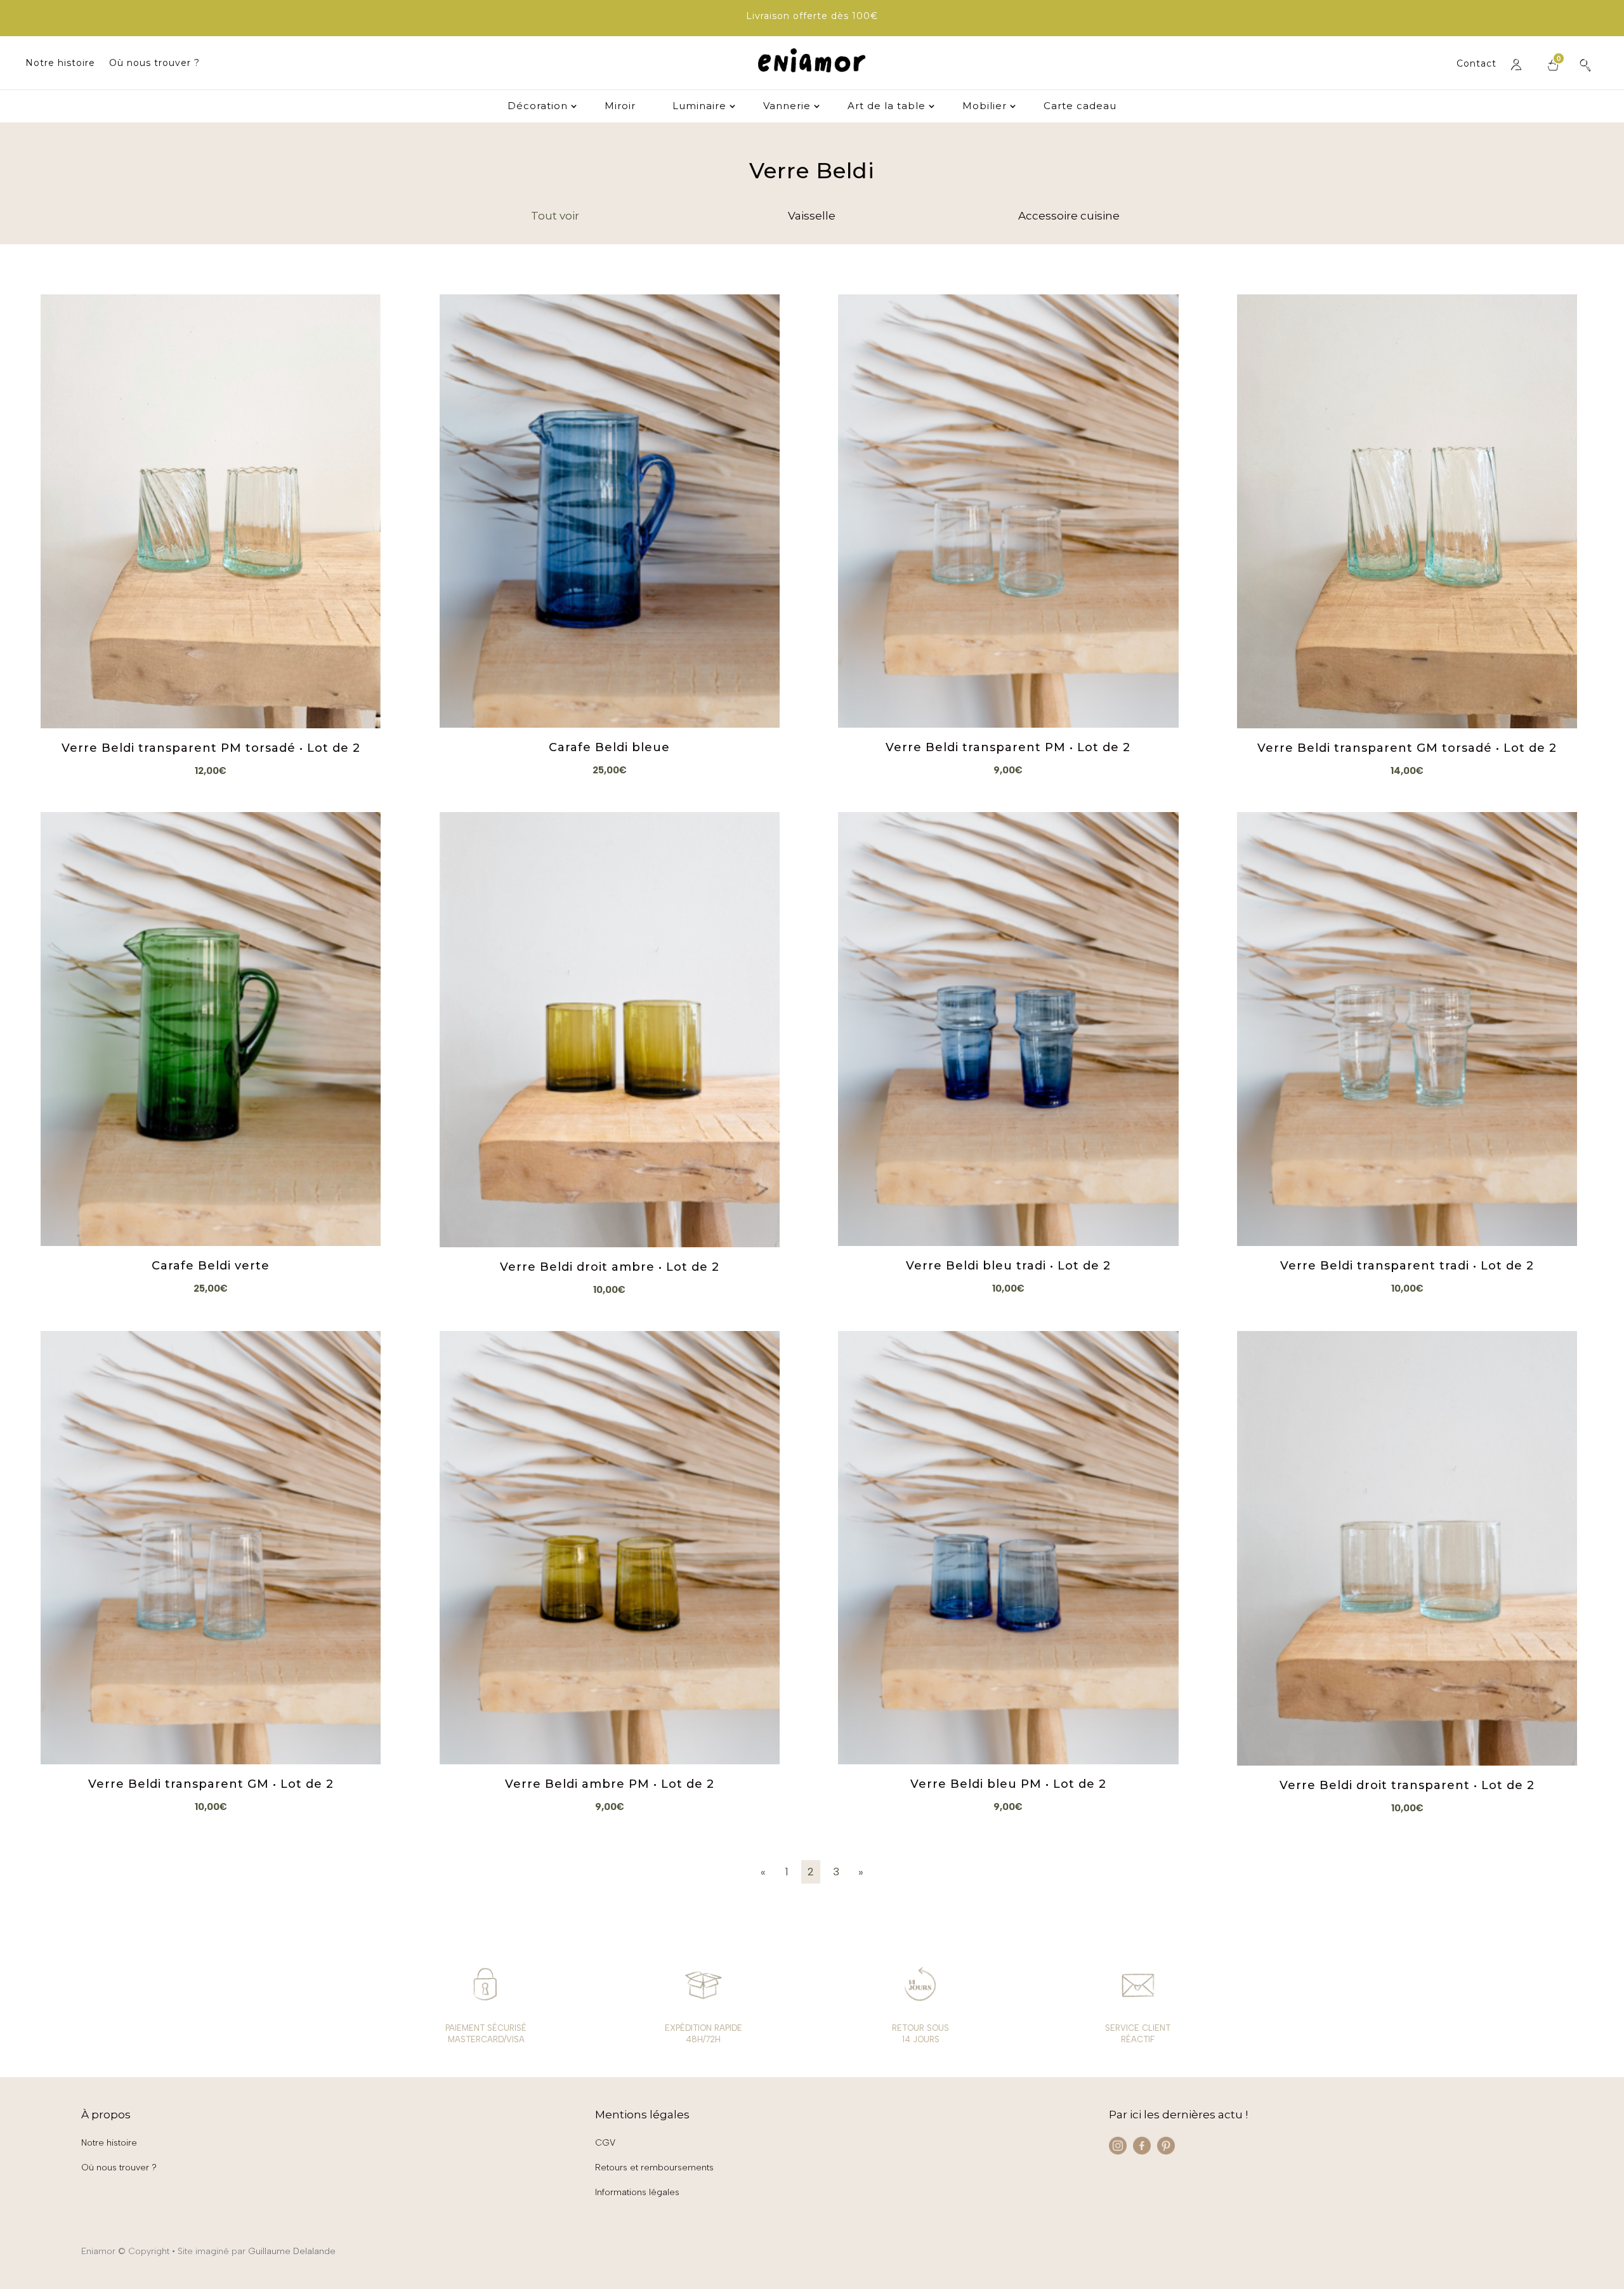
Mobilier (985, 107)
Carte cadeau (1080, 107)
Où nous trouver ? (154, 63)
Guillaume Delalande (292, 2251)
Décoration (538, 107)
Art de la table (887, 107)
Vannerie (787, 107)
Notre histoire (60, 63)
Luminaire (699, 107)
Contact (1477, 64)
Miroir (620, 107)
